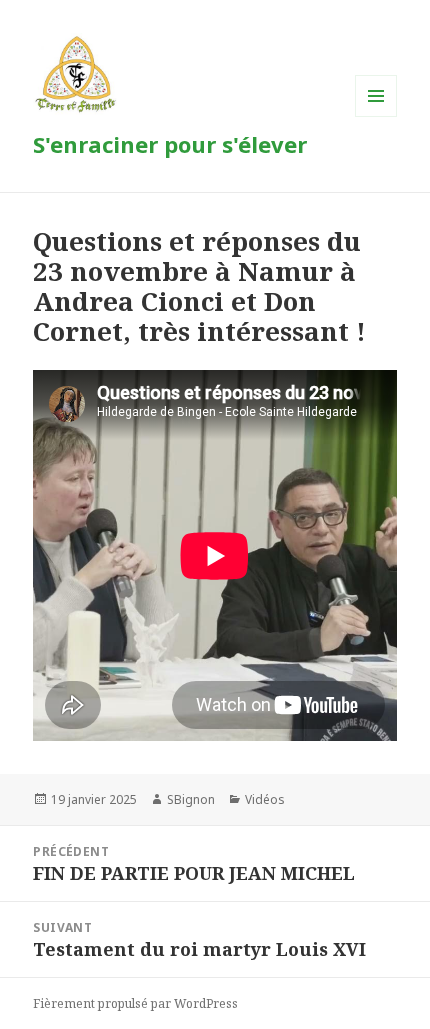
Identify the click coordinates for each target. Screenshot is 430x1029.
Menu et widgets (376, 116)
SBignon (191, 799)
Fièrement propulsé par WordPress (135, 1003)
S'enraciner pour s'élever (170, 144)
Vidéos (265, 799)
